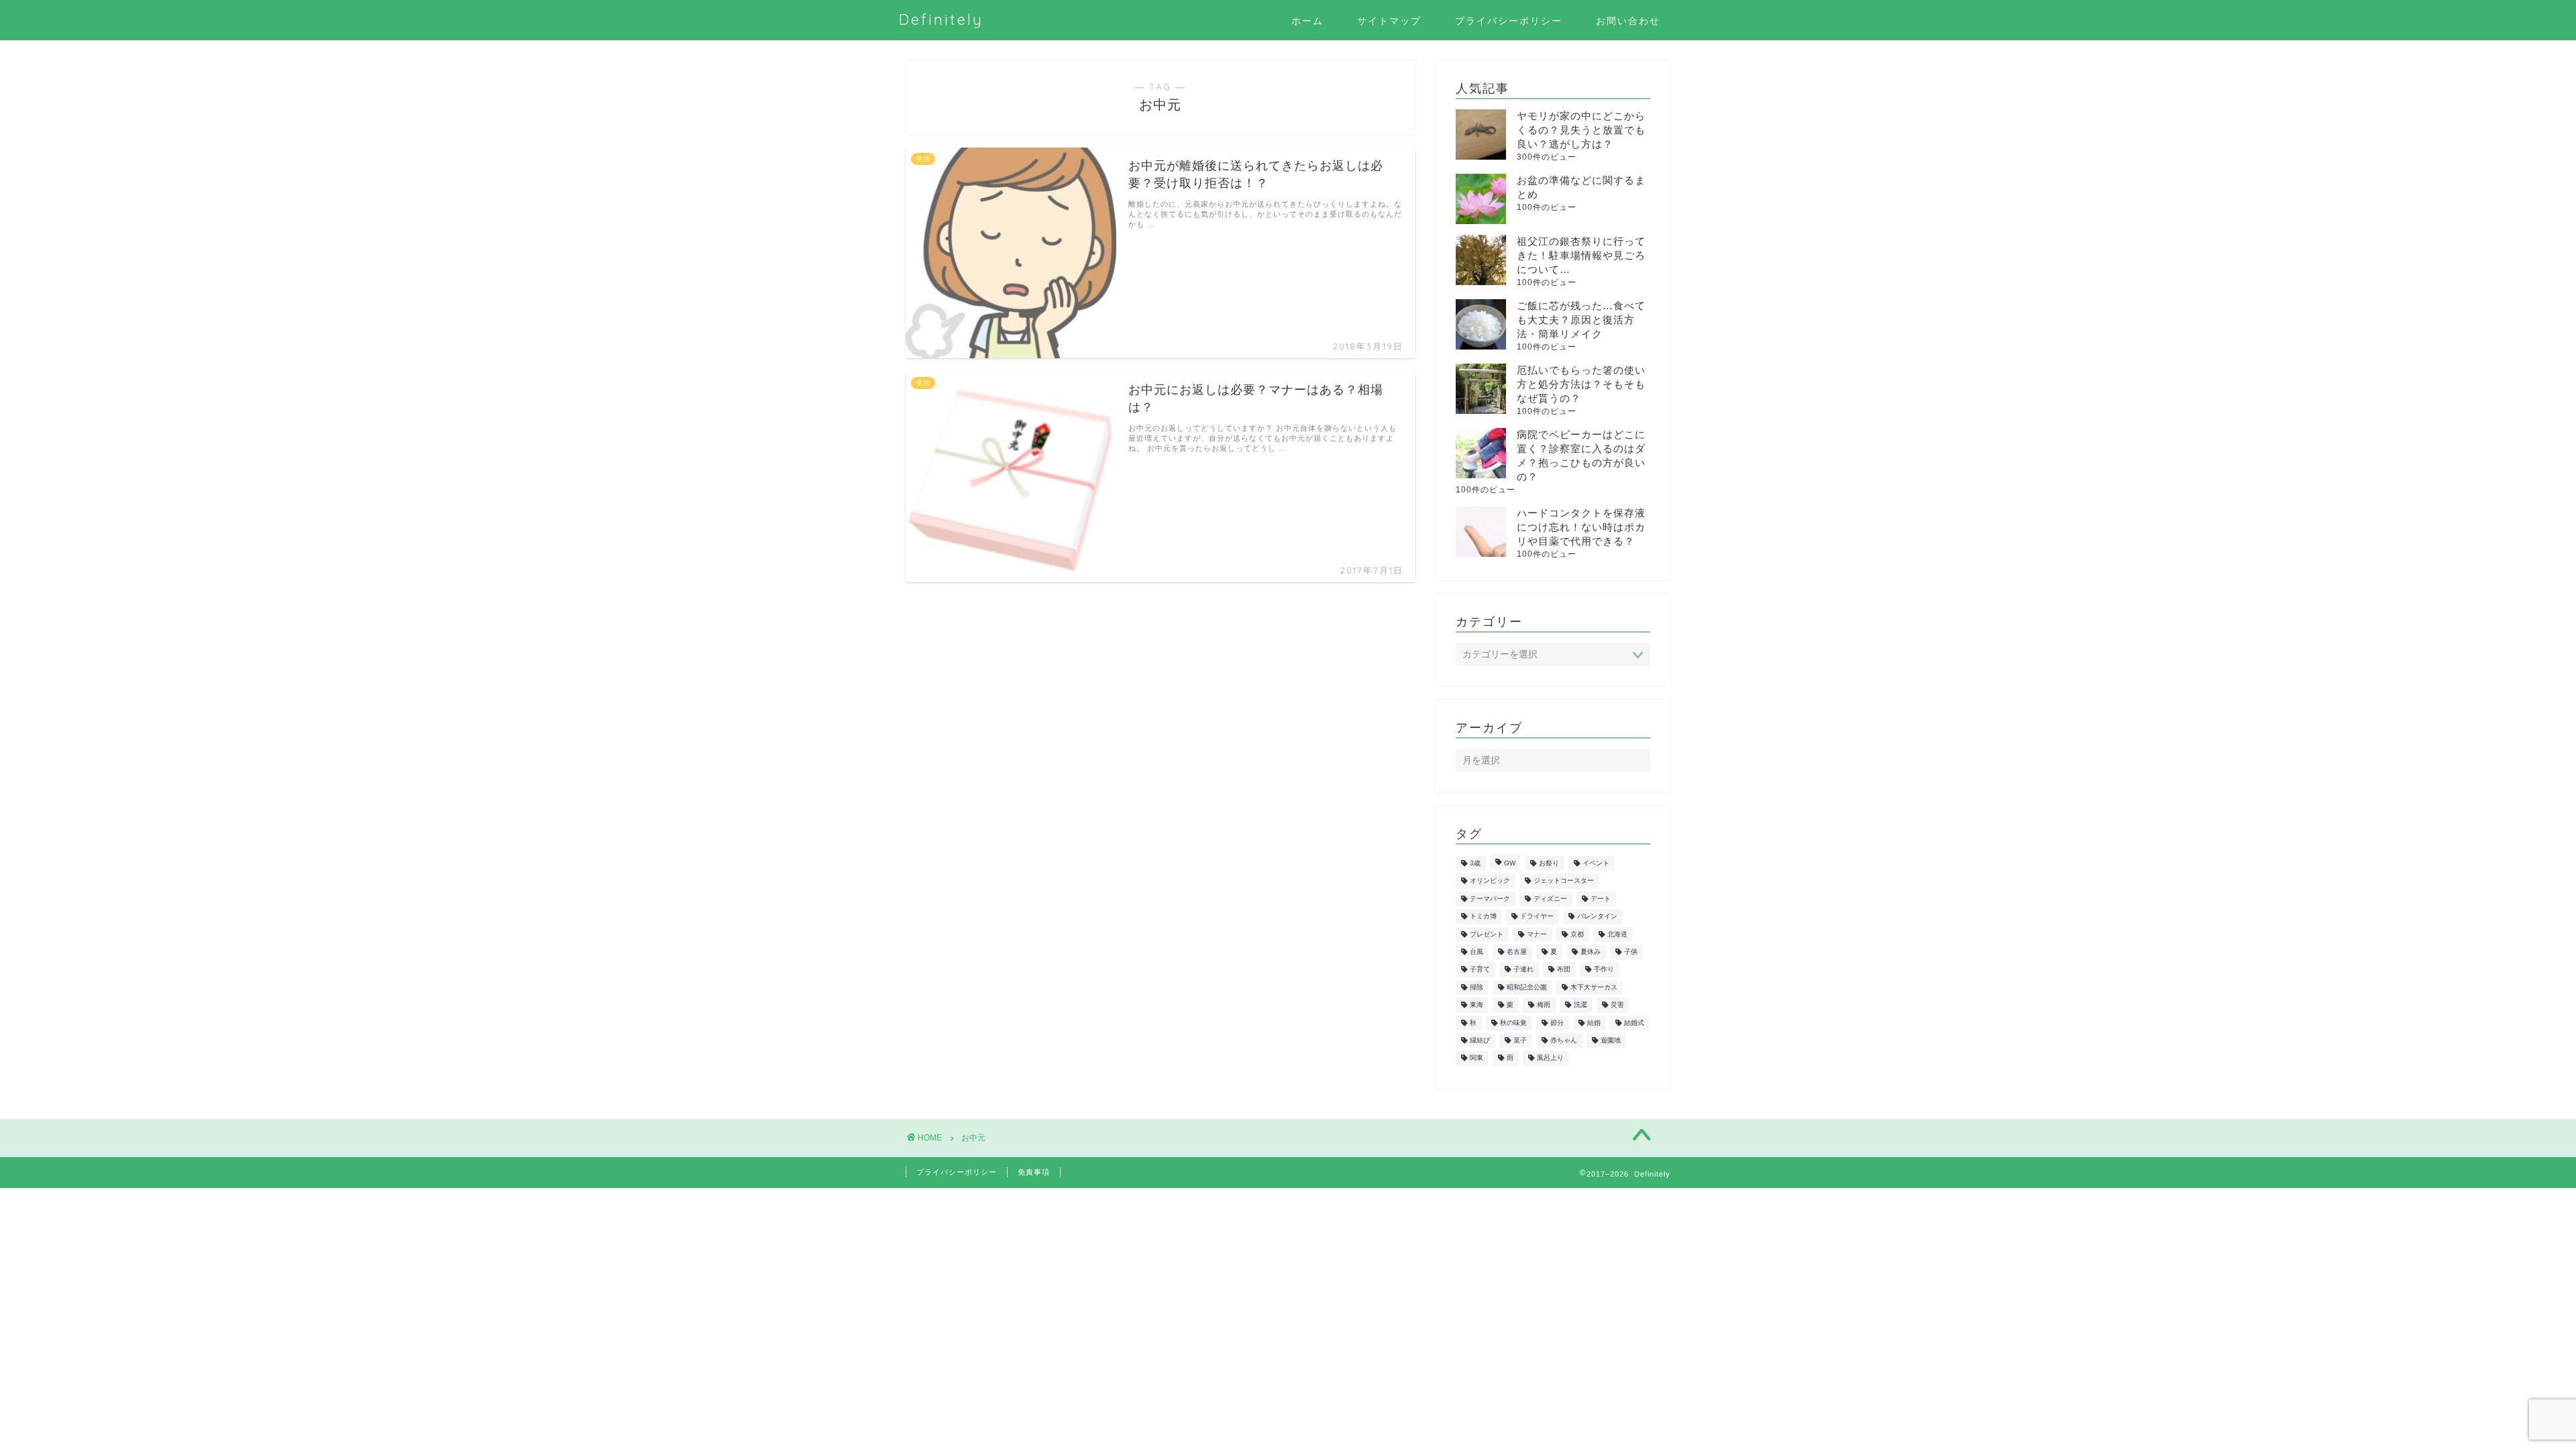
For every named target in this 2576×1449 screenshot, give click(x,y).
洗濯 (1580, 1005)
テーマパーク (1490, 899)
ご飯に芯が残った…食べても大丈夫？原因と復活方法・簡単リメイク (1581, 320)
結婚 (1594, 1023)
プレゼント (1487, 934)
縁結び (1480, 1040)
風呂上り (1550, 1058)
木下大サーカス (1594, 987)
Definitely (941, 19)
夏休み (1591, 952)
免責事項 (1034, 1172)
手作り (1604, 970)
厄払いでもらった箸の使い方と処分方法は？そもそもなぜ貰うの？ (1581, 384)
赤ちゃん (1564, 1040)
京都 (1577, 934)
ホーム (1307, 21)
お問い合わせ (1628, 21)
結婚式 (1634, 1023)
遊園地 (1611, 1040)
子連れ (1523, 970)
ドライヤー (1537, 917)
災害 (1617, 1005)
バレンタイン (1597, 917)
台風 (1477, 952)
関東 (1477, 1058)
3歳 (1475, 863)
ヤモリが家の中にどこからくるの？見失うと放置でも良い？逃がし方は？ (1581, 130)
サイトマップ (1389, 21)
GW (1510, 863)
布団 (1564, 970)
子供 (1631, 952)
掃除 (1477, 987)
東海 (1477, 1005)
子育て (1480, 970)
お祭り (1549, 863)
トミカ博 (1483, 917)
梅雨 (1544, 1005)
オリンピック (1490, 881)
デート (1601, 899)
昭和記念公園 (1527, 987)
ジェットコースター (1564, 881)
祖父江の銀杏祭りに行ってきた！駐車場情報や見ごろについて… (1581, 255)
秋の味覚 (1513, 1023)
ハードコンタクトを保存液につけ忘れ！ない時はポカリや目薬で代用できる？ (1581, 527)
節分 (1557, 1023)
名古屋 (1517, 952)
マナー (1537, 934)
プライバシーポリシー (1509, 21)
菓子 (1520, 1040)
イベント (1596, 863)
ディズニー (1550, 899)
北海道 (1617, 934)
